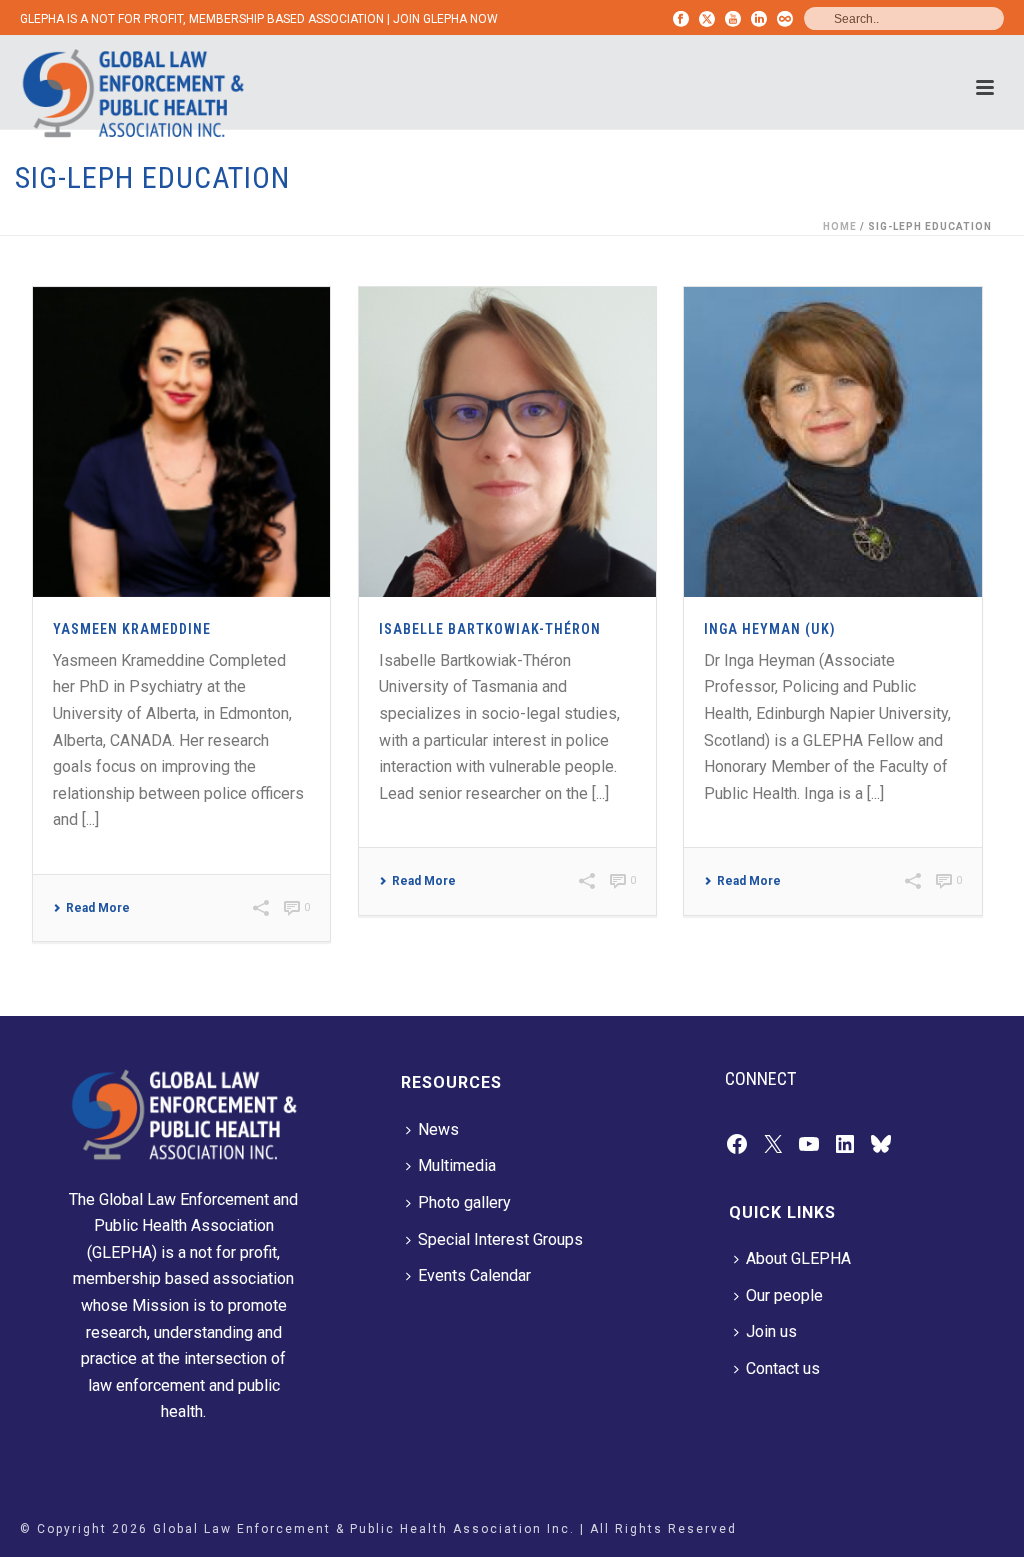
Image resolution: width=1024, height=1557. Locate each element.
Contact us (783, 1368)
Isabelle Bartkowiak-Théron (490, 629)
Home (840, 226)
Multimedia (457, 1165)
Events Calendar (474, 1275)
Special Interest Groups (500, 1239)
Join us (771, 1331)
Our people (784, 1295)
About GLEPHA (798, 1258)
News (438, 1129)
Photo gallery (464, 1202)
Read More (98, 908)
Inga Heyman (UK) (770, 629)
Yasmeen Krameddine (132, 629)
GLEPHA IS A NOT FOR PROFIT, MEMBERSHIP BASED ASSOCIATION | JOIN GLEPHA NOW (259, 19)
